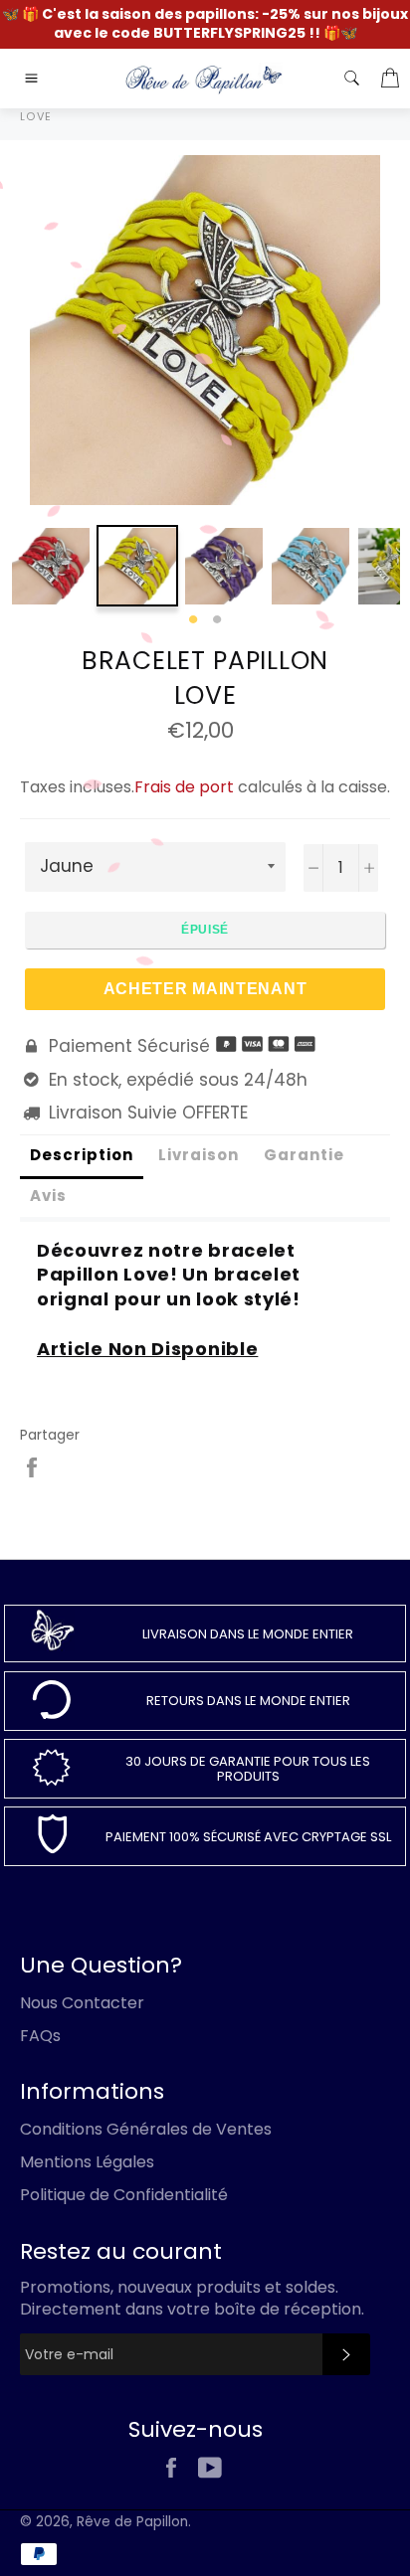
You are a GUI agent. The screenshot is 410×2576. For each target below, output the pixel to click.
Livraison (199, 1155)
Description (82, 1155)
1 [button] (193, 620)
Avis (48, 1196)
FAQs (40, 2036)
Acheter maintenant (205, 989)
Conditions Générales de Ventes (146, 2129)
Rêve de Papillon (132, 2522)
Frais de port (184, 787)
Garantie (304, 1155)
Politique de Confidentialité (124, 2195)
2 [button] (217, 620)
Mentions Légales (87, 2162)
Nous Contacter (82, 2003)
